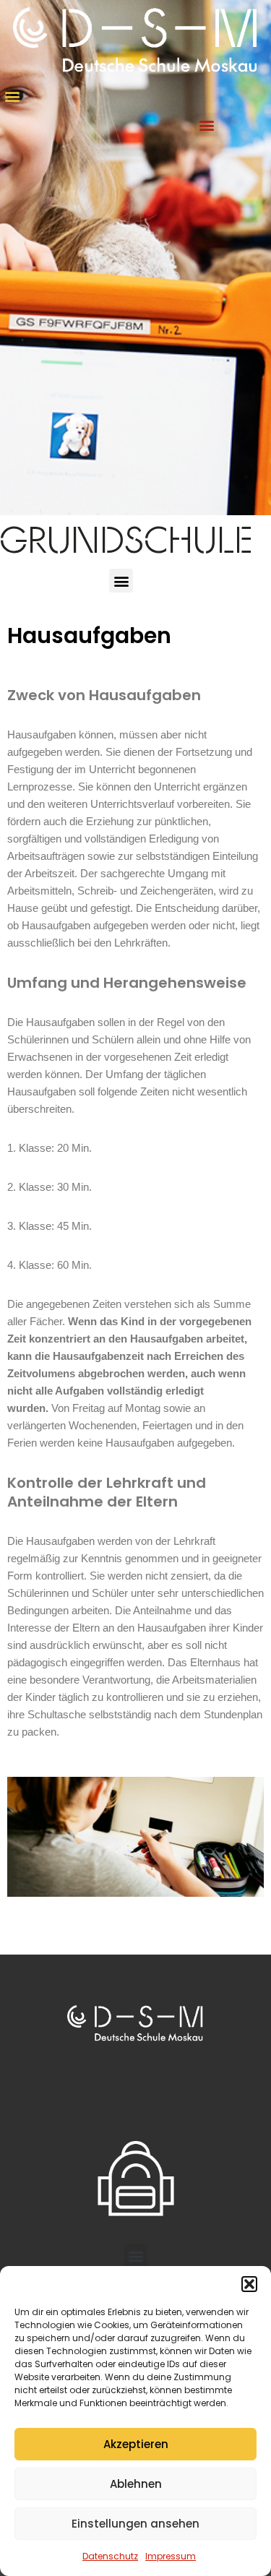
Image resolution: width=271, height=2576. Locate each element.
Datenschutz (110, 2556)
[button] (249, 2284)
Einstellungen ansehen (135, 2524)
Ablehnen (136, 2484)
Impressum (171, 2556)
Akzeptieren (136, 2444)
